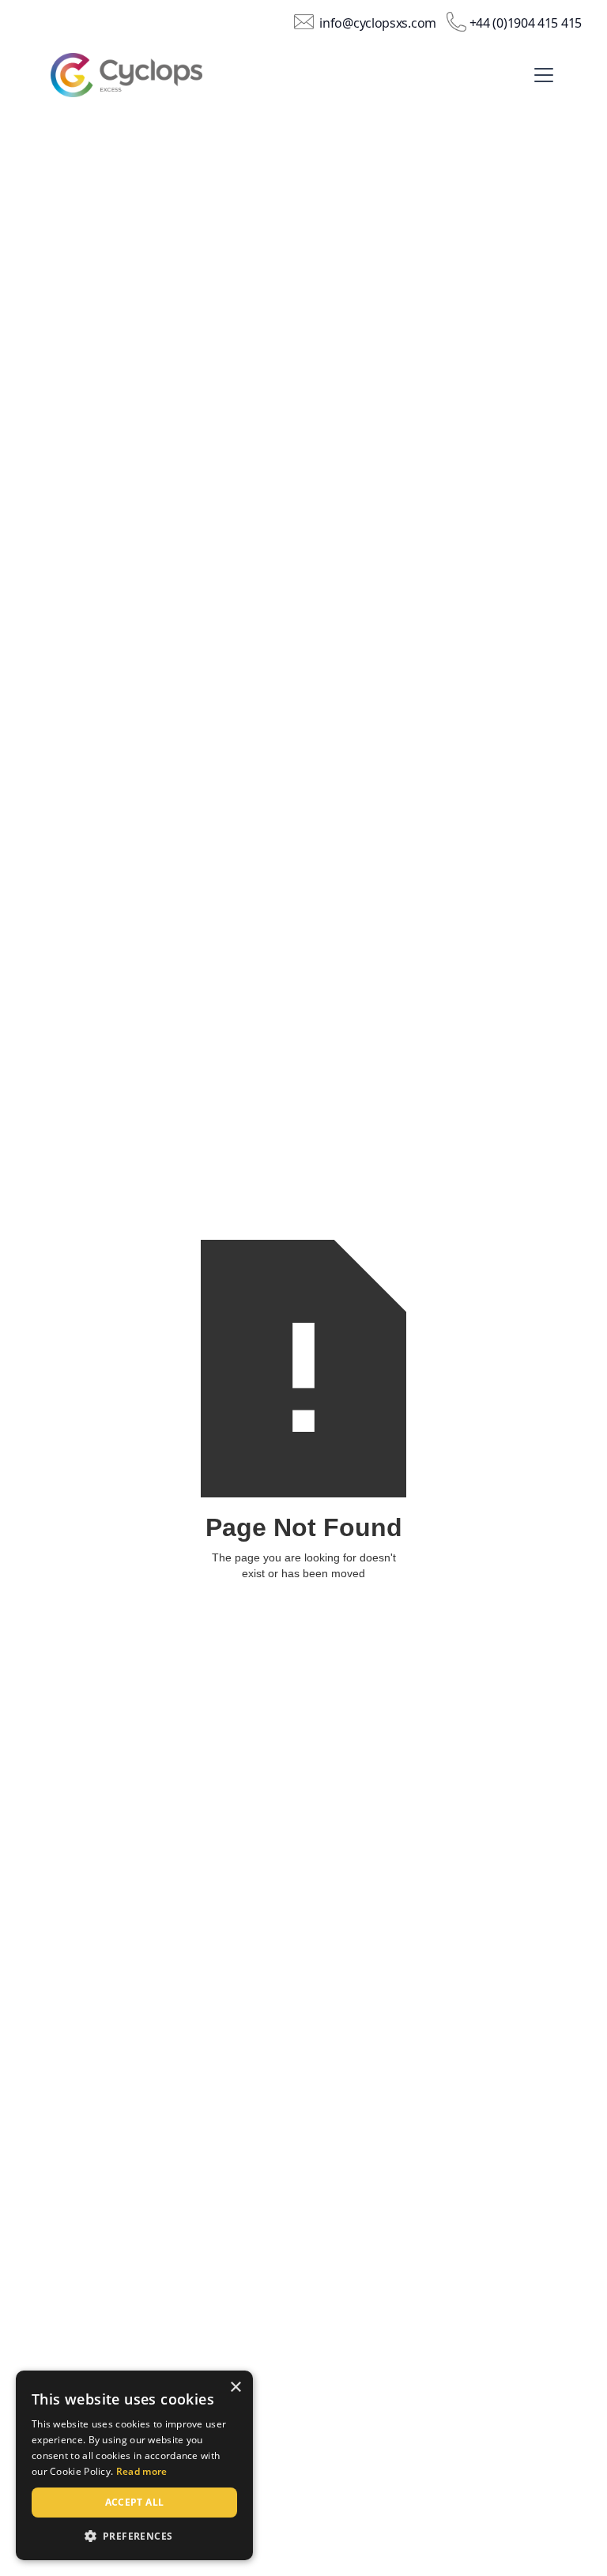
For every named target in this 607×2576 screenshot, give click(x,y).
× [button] (235, 2388)
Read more (142, 2471)
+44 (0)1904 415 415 (526, 23)
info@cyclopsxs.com (378, 23)
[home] (142, 75)
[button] (541, 75)
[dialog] (134, 2465)
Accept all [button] (135, 2502)
